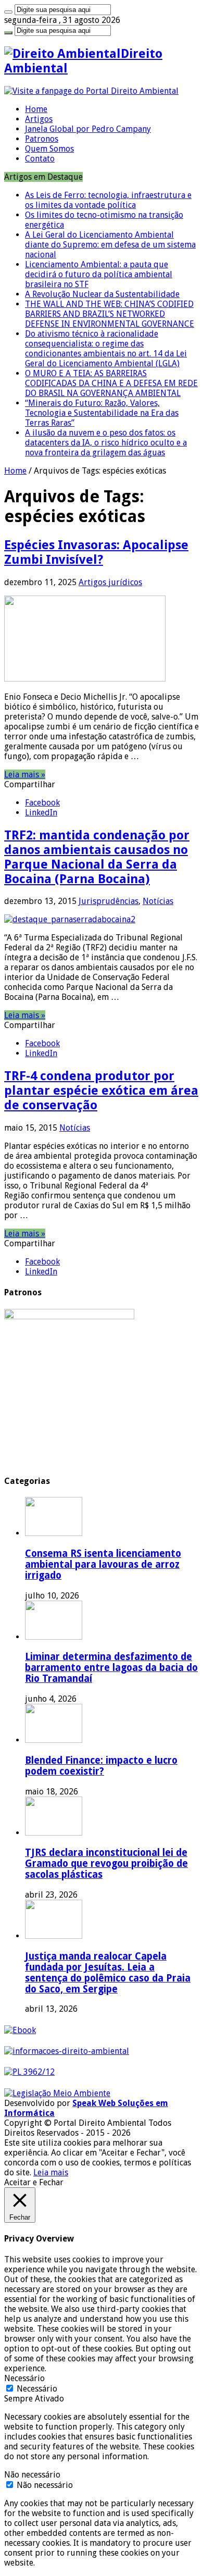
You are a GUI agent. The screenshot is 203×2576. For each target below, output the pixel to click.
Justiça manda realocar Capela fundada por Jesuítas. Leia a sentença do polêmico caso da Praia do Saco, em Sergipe (108, 1973)
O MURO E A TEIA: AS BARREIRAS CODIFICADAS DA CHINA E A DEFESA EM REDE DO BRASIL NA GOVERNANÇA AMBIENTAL (111, 383)
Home (36, 109)
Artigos (39, 119)
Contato (40, 159)
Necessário (37, 2389)
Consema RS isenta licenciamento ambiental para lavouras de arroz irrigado (103, 1564)
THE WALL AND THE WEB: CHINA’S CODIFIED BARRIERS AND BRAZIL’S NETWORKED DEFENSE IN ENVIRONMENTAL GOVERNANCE (110, 314)
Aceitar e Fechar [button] (34, 2182)
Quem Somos (49, 149)
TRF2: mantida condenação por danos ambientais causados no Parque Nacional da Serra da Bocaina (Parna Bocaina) (97, 857)
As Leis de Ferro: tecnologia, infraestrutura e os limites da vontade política (108, 200)
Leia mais (51, 2172)
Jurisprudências (109, 901)
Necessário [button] (24, 2378)
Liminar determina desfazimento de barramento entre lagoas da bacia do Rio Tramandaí (111, 1668)
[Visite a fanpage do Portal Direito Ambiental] (91, 91)
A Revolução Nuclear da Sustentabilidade (102, 294)
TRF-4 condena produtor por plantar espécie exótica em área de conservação (101, 1091)
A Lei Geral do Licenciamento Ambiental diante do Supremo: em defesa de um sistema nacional (110, 245)
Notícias (158, 901)
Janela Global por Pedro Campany (88, 129)
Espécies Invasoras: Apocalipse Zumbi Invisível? (96, 552)
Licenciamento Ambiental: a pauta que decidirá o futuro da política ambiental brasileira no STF (99, 274)
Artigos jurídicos (110, 582)
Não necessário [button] (32, 2475)
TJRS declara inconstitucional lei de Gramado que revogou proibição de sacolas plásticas (106, 1863)
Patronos (42, 139)
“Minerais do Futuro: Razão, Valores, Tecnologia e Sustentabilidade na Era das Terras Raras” (102, 413)
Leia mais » (25, 775)
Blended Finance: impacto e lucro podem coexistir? (101, 1766)
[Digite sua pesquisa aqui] (8, 12)
